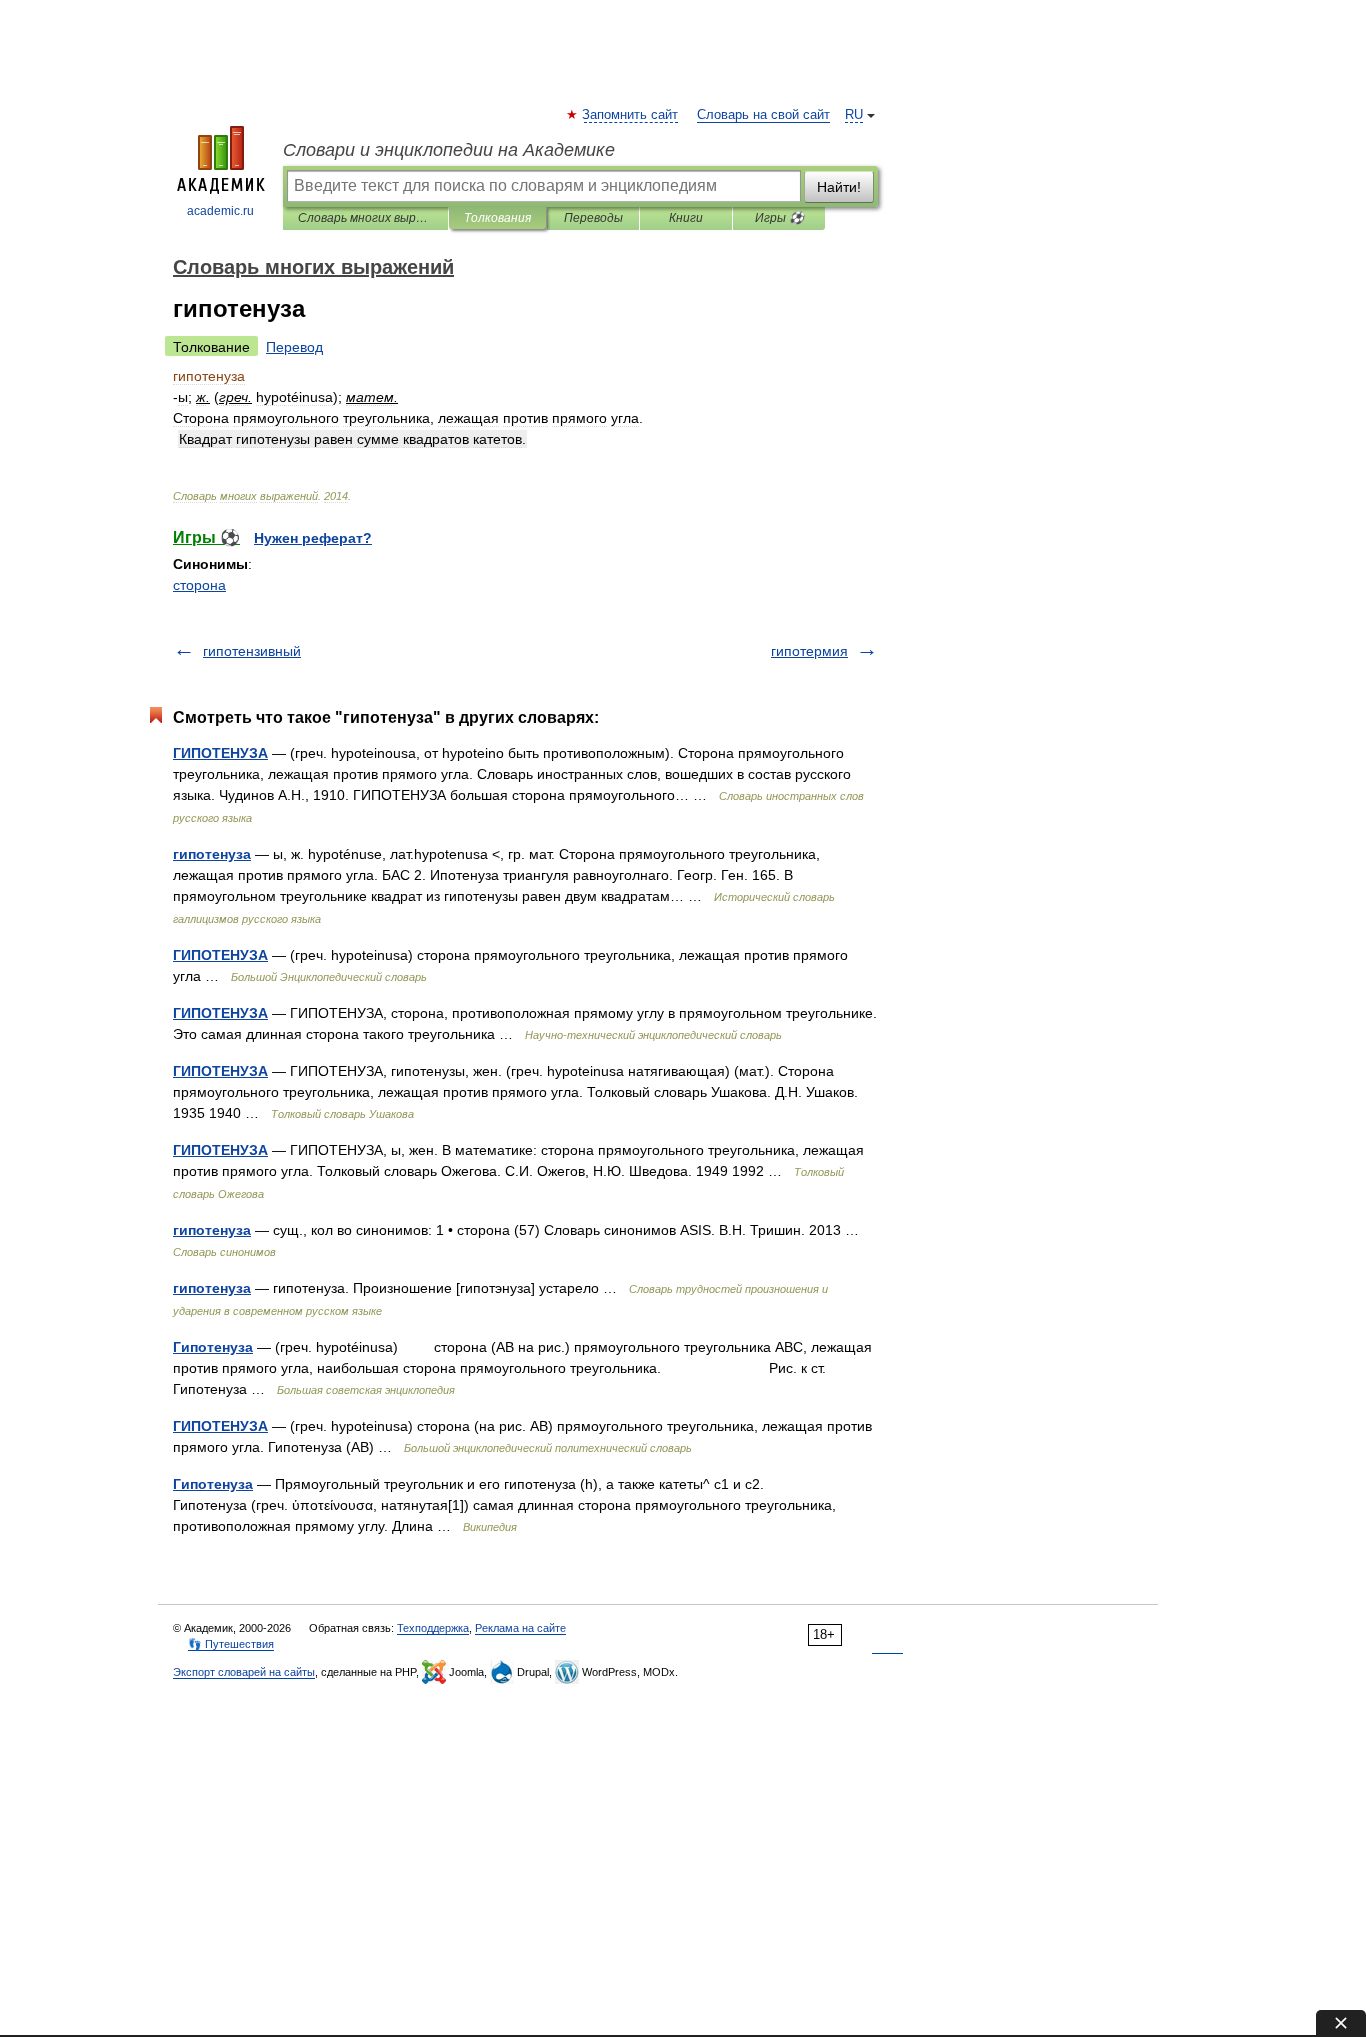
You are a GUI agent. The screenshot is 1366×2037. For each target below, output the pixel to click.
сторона (199, 585)
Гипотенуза (213, 1347)
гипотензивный (252, 651)
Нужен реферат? (313, 538)
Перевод (294, 347)
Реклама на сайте (520, 1628)
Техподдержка (433, 1628)
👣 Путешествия (231, 1644)
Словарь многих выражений (365, 218)
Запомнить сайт (631, 115)
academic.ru (220, 211)
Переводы (593, 218)
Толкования (497, 218)
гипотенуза (212, 854)
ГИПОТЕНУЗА (220, 753)
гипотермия (809, 651)
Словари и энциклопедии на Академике (449, 150)
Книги (686, 218)
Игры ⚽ (779, 218)
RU (854, 115)
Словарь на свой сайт (763, 115)
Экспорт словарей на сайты (244, 1672)
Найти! (839, 187)
